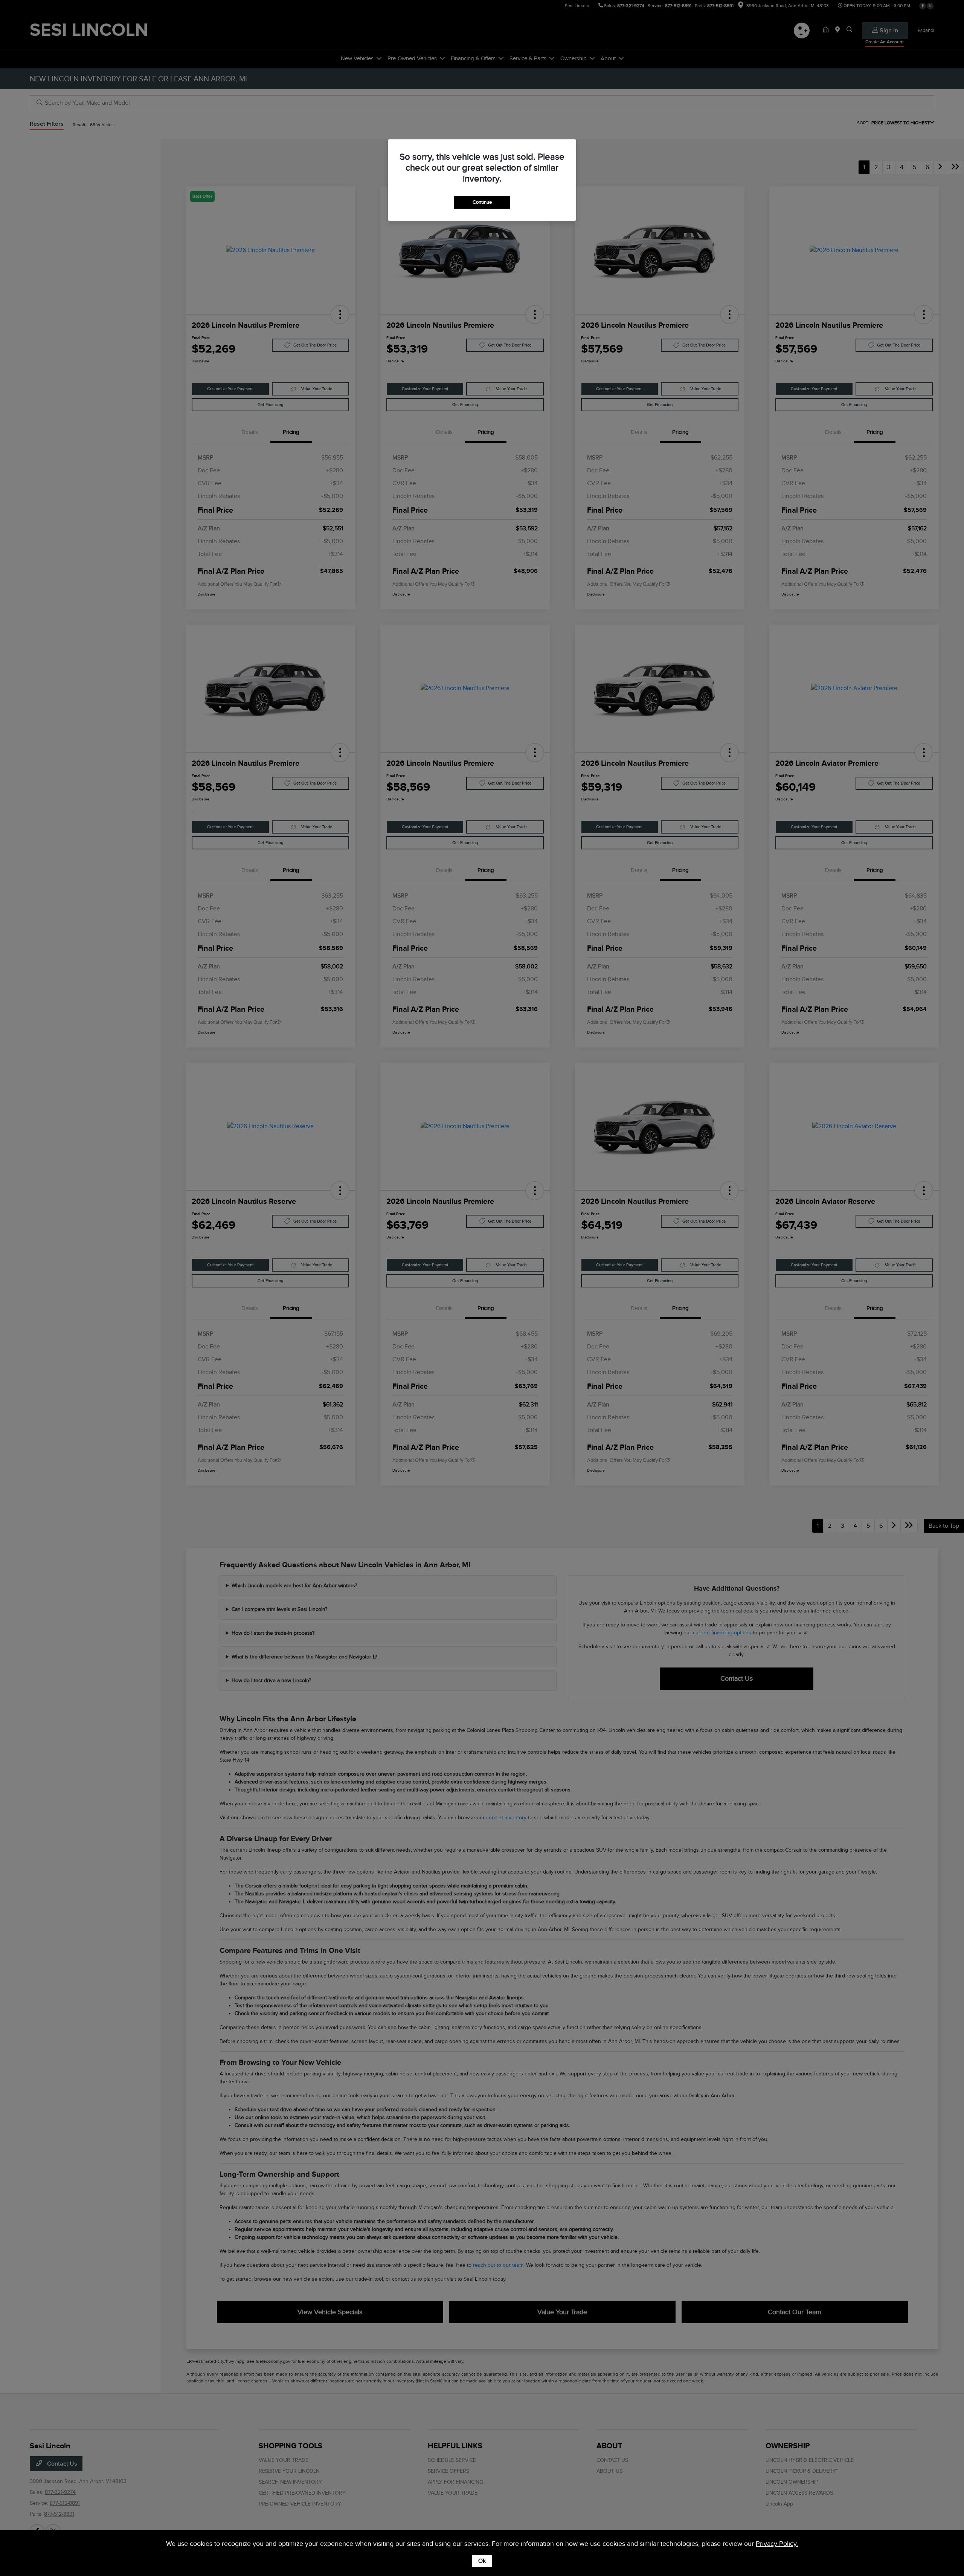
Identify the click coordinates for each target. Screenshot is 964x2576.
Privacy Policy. (777, 2544)
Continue (482, 202)
